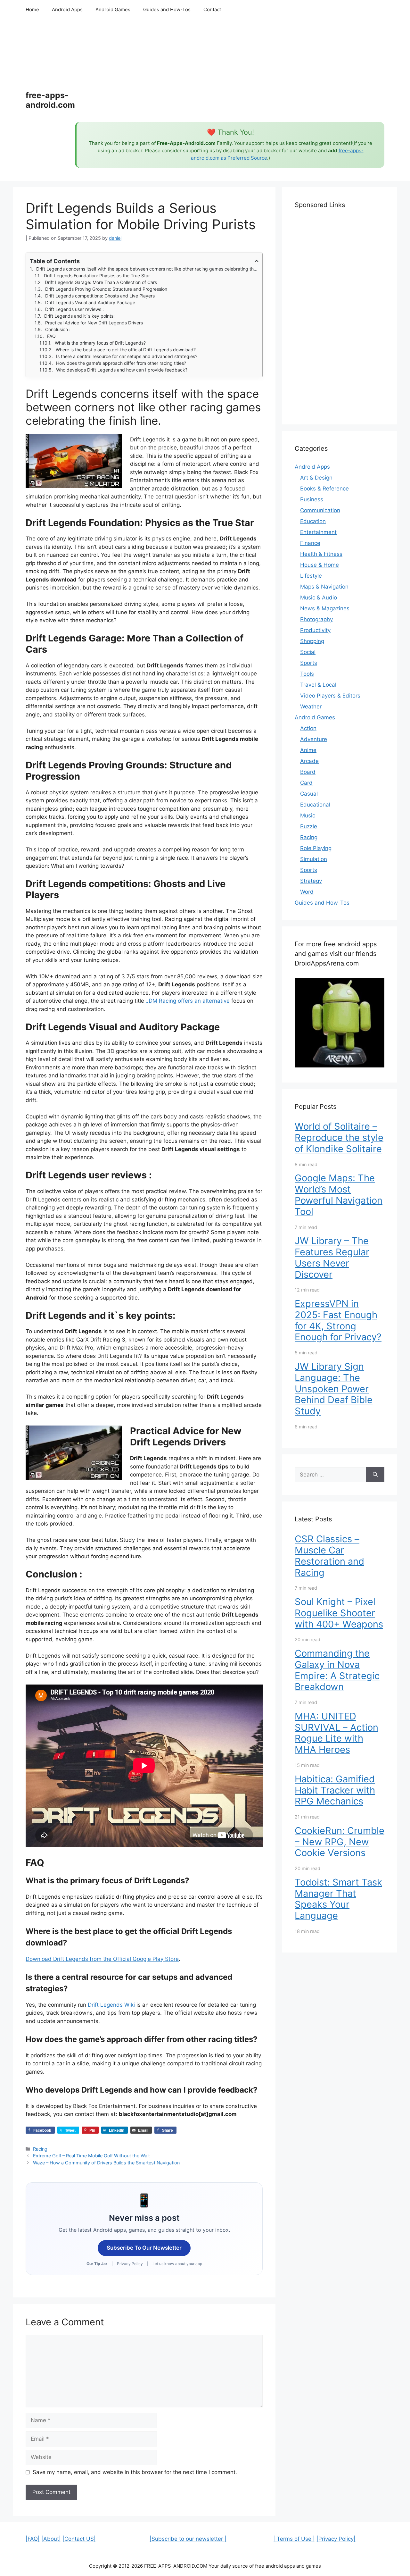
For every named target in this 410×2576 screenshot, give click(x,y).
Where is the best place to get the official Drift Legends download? (126, 350)
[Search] (375, 1475)
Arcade (309, 761)
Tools (307, 674)
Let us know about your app (177, 2264)
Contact (212, 9)
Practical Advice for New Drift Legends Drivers (94, 323)
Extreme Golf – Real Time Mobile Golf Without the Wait (91, 2156)
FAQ (51, 336)
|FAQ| (33, 2539)
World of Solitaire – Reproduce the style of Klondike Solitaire (339, 1137)
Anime (308, 750)
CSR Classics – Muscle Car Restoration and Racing (329, 1556)
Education (313, 521)
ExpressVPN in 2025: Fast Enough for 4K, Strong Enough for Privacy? (338, 1320)
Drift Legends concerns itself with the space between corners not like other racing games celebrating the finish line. (147, 269)
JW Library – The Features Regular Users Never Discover (332, 1257)
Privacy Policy (130, 2264)
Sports (309, 663)
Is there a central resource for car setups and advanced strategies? (127, 356)
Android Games (113, 9)
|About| (51, 2539)
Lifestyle (311, 576)
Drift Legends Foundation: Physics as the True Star (97, 276)
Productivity (315, 630)
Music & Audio (319, 598)
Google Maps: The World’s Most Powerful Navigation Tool (339, 1195)
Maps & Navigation (324, 587)
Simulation (314, 859)
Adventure (314, 739)
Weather (311, 707)
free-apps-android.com (50, 100)
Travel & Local (318, 685)
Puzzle (309, 826)
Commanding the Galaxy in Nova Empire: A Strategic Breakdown (337, 1670)
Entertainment (318, 532)
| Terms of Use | (294, 2539)
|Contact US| (79, 2539)
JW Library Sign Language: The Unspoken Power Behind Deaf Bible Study (334, 1389)
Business (312, 499)
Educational (315, 805)
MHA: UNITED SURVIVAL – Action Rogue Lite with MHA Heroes (336, 1733)
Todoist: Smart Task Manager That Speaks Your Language (338, 1899)
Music (308, 815)
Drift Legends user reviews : (74, 309)
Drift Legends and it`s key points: (79, 316)
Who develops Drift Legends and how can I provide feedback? (122, 370)
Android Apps (67, 9)
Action (308, 728)
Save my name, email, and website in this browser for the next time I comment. (135, 2472)
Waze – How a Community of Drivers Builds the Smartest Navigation (106, 2163)
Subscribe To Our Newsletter (144, 2248)
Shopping (312, 641)
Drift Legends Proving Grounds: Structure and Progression (106, 289)
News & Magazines (325, 608)
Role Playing (316, 848)
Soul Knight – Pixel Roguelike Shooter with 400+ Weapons (339, 1613)
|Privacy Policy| (336, 2539)
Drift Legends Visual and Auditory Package (90, 302)
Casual (309, 794)
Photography (316, 619)
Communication (320, 510)
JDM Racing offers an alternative (188, 1001)
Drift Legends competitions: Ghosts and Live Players (101, 296)
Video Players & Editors (330, 696)
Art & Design (316, 478)
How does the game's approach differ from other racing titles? (121, 363)
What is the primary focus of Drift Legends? (100, 343)
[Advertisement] (230, 71)
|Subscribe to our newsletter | (188, 2539)
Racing (40, 2149)
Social (308, 652)
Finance (310, 543)
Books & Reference (324, 489)
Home (32, 9)
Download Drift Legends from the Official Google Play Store (102, 1959)
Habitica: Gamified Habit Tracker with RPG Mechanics (335, 1790)
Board (308, 772)
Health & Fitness (321, 554)
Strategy (311, 881)
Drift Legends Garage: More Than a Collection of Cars (101, 282)
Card (306, 783)
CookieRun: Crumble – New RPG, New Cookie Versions (340, 1842)
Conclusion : (58, 329)
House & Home (320, 565)
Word (307, 892)
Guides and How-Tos (167, 9)
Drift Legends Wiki (111, 2005)
